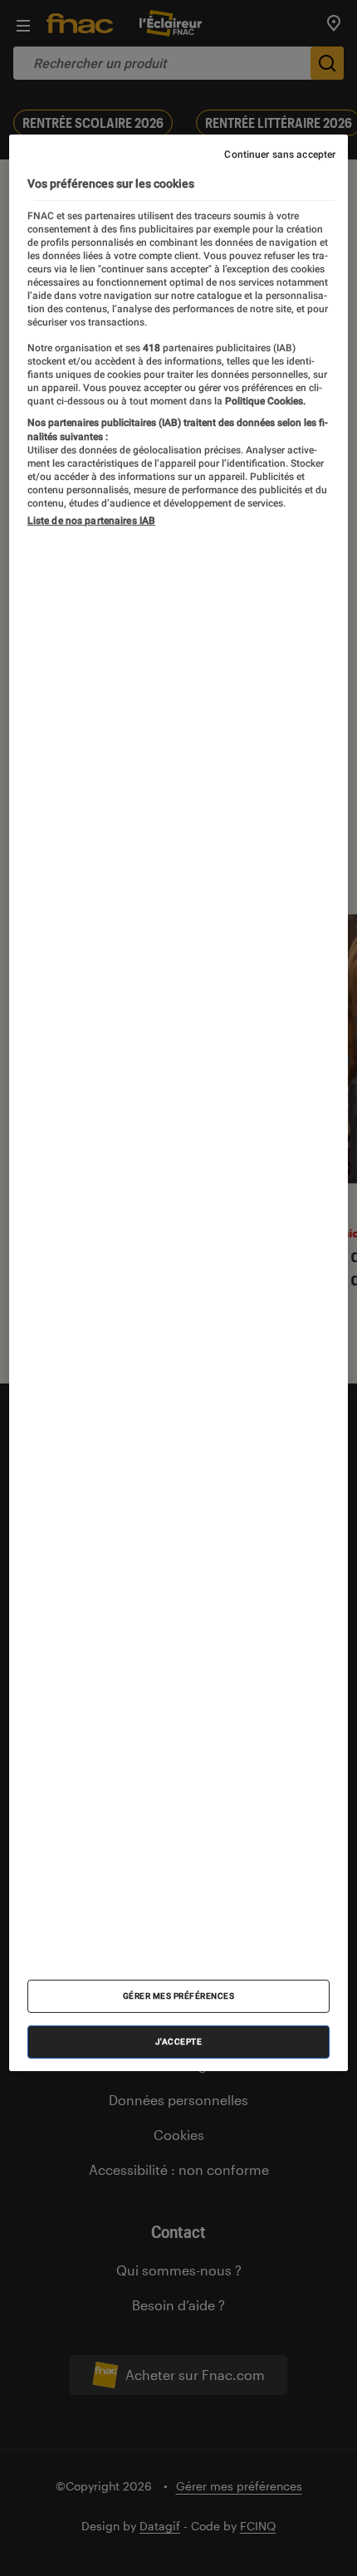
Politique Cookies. (264, 401)
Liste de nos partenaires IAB (91, 521)
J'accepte (179, 2042)
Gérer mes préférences (179, 1996)
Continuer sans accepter (280, 154)
